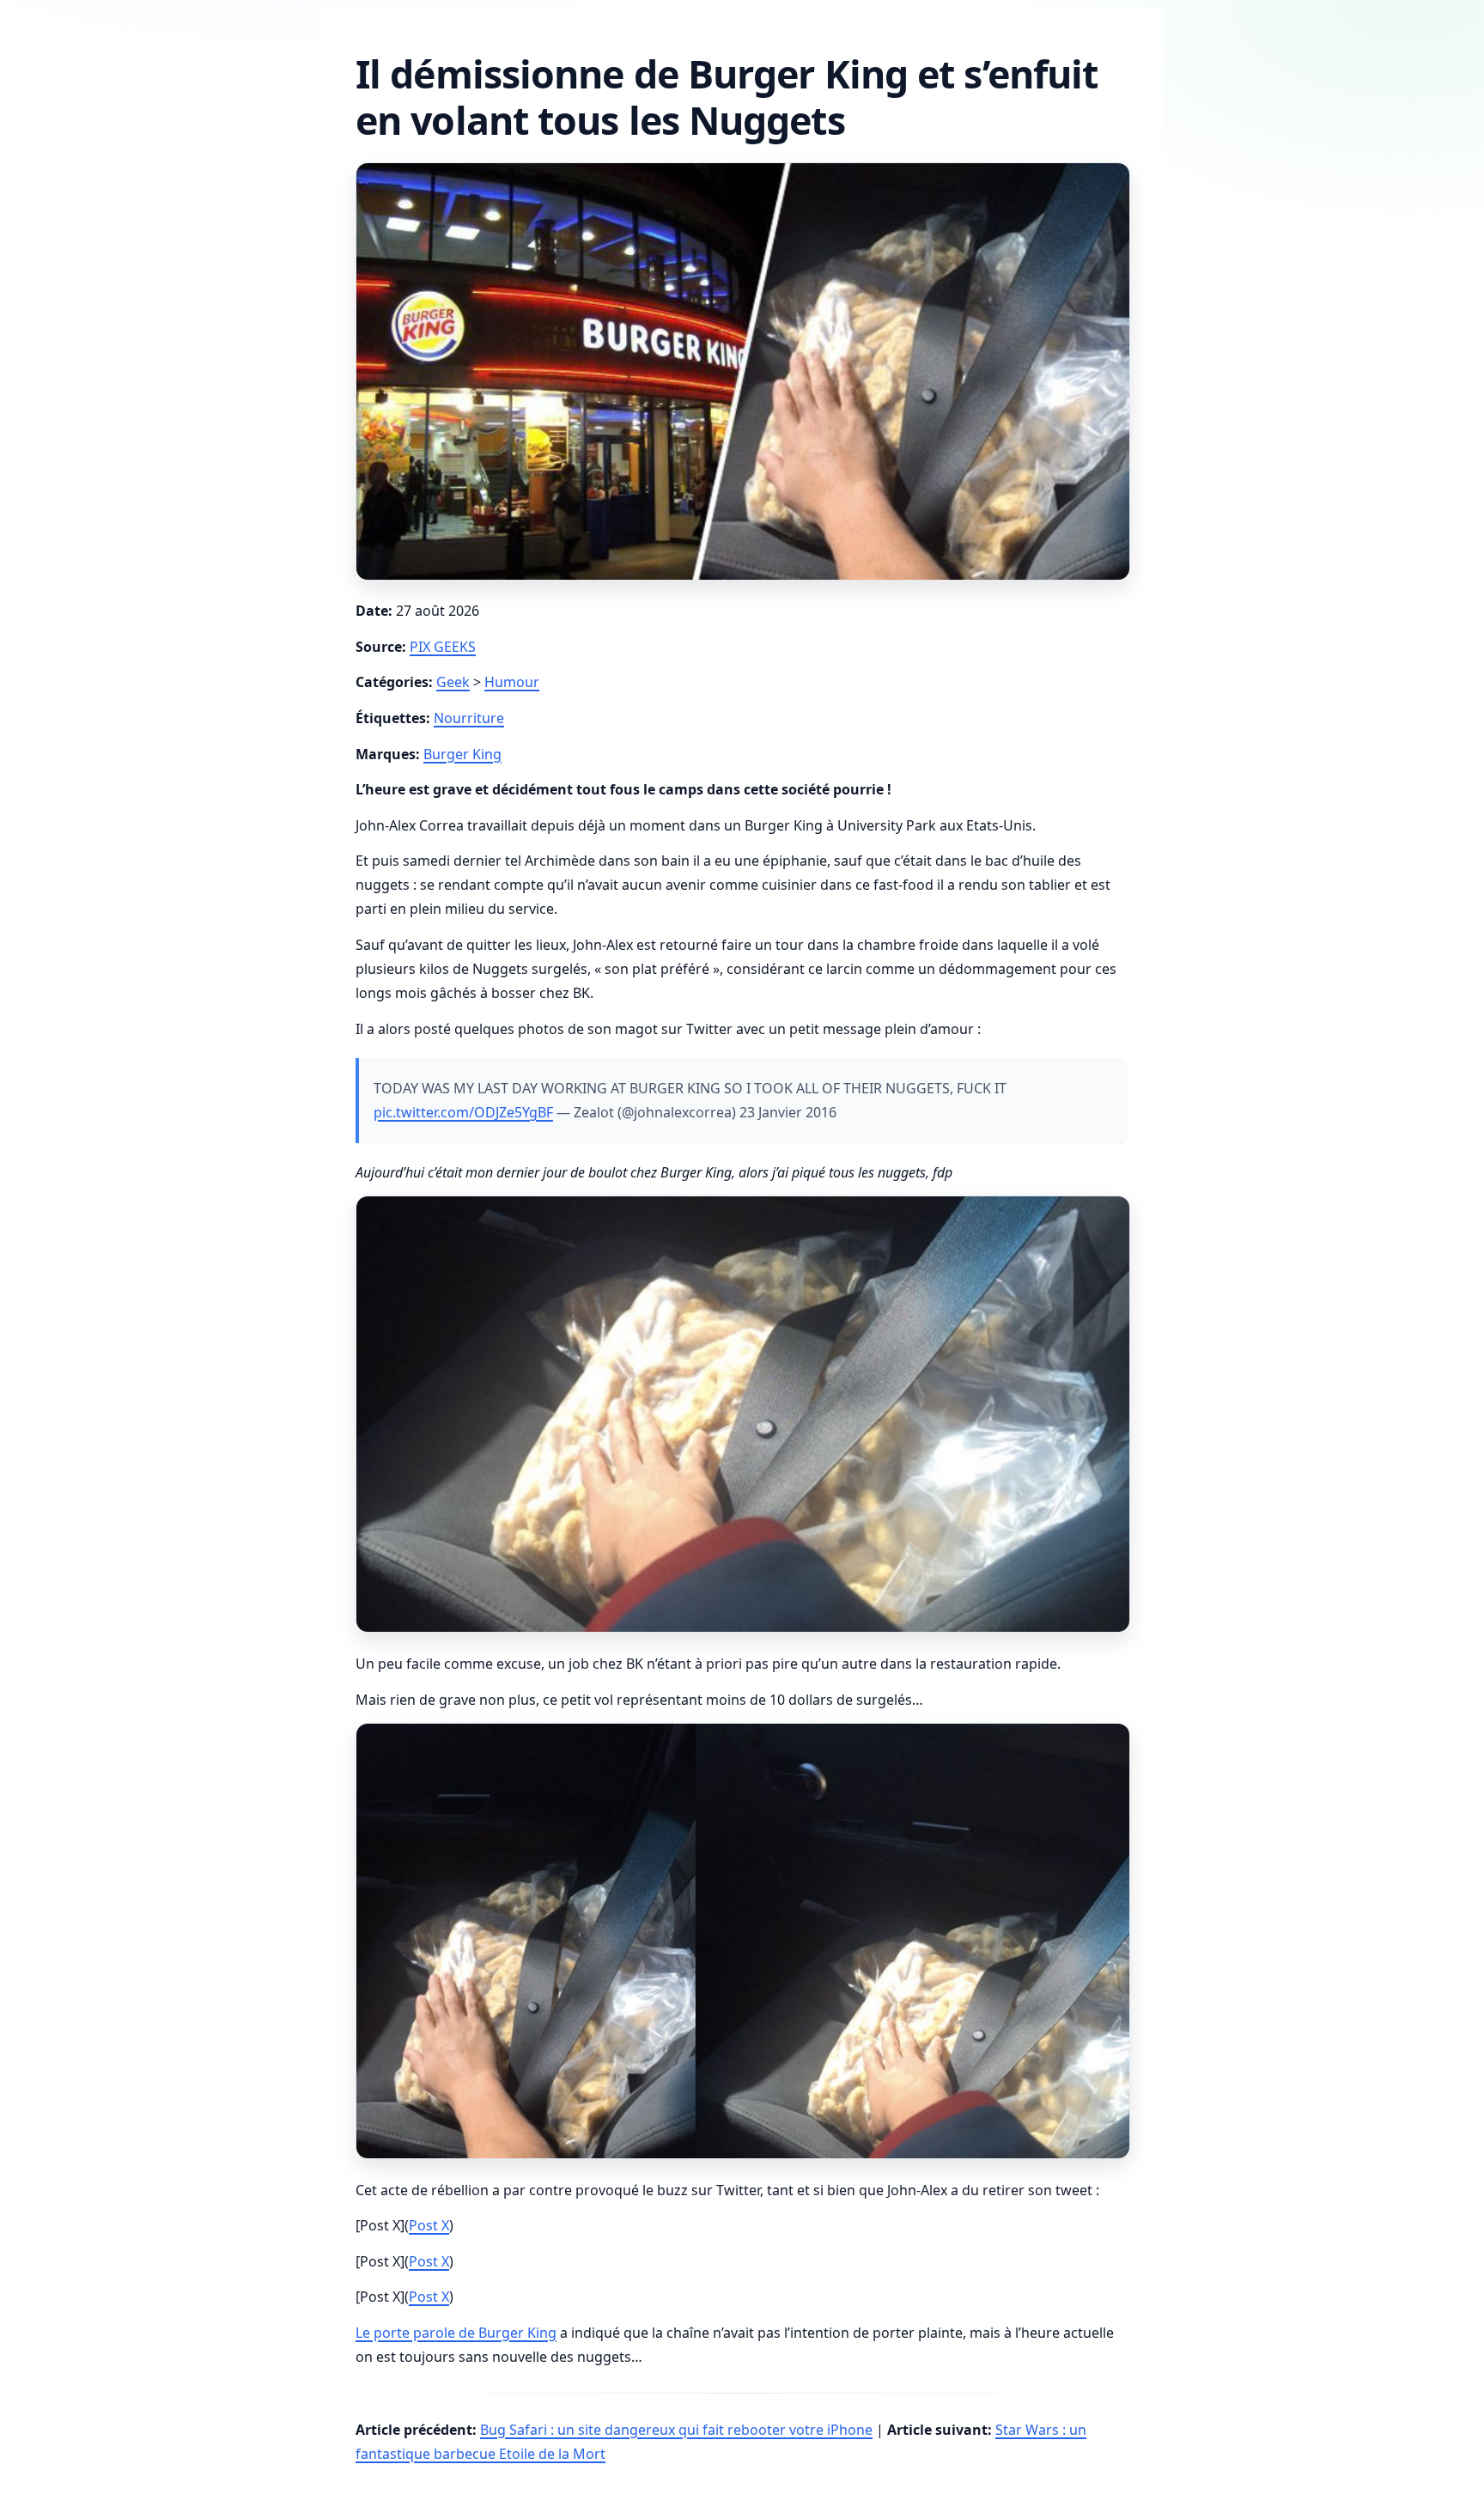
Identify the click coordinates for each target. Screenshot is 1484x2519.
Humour (512, 682)
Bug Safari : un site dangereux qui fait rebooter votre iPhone (676, 2430)
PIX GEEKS (443, 647)
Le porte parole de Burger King (456, 2333)
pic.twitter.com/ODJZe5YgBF (463, 1112)
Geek (453, 682)
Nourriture (469, 718)
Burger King (462, 754)
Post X (429, 2225)
